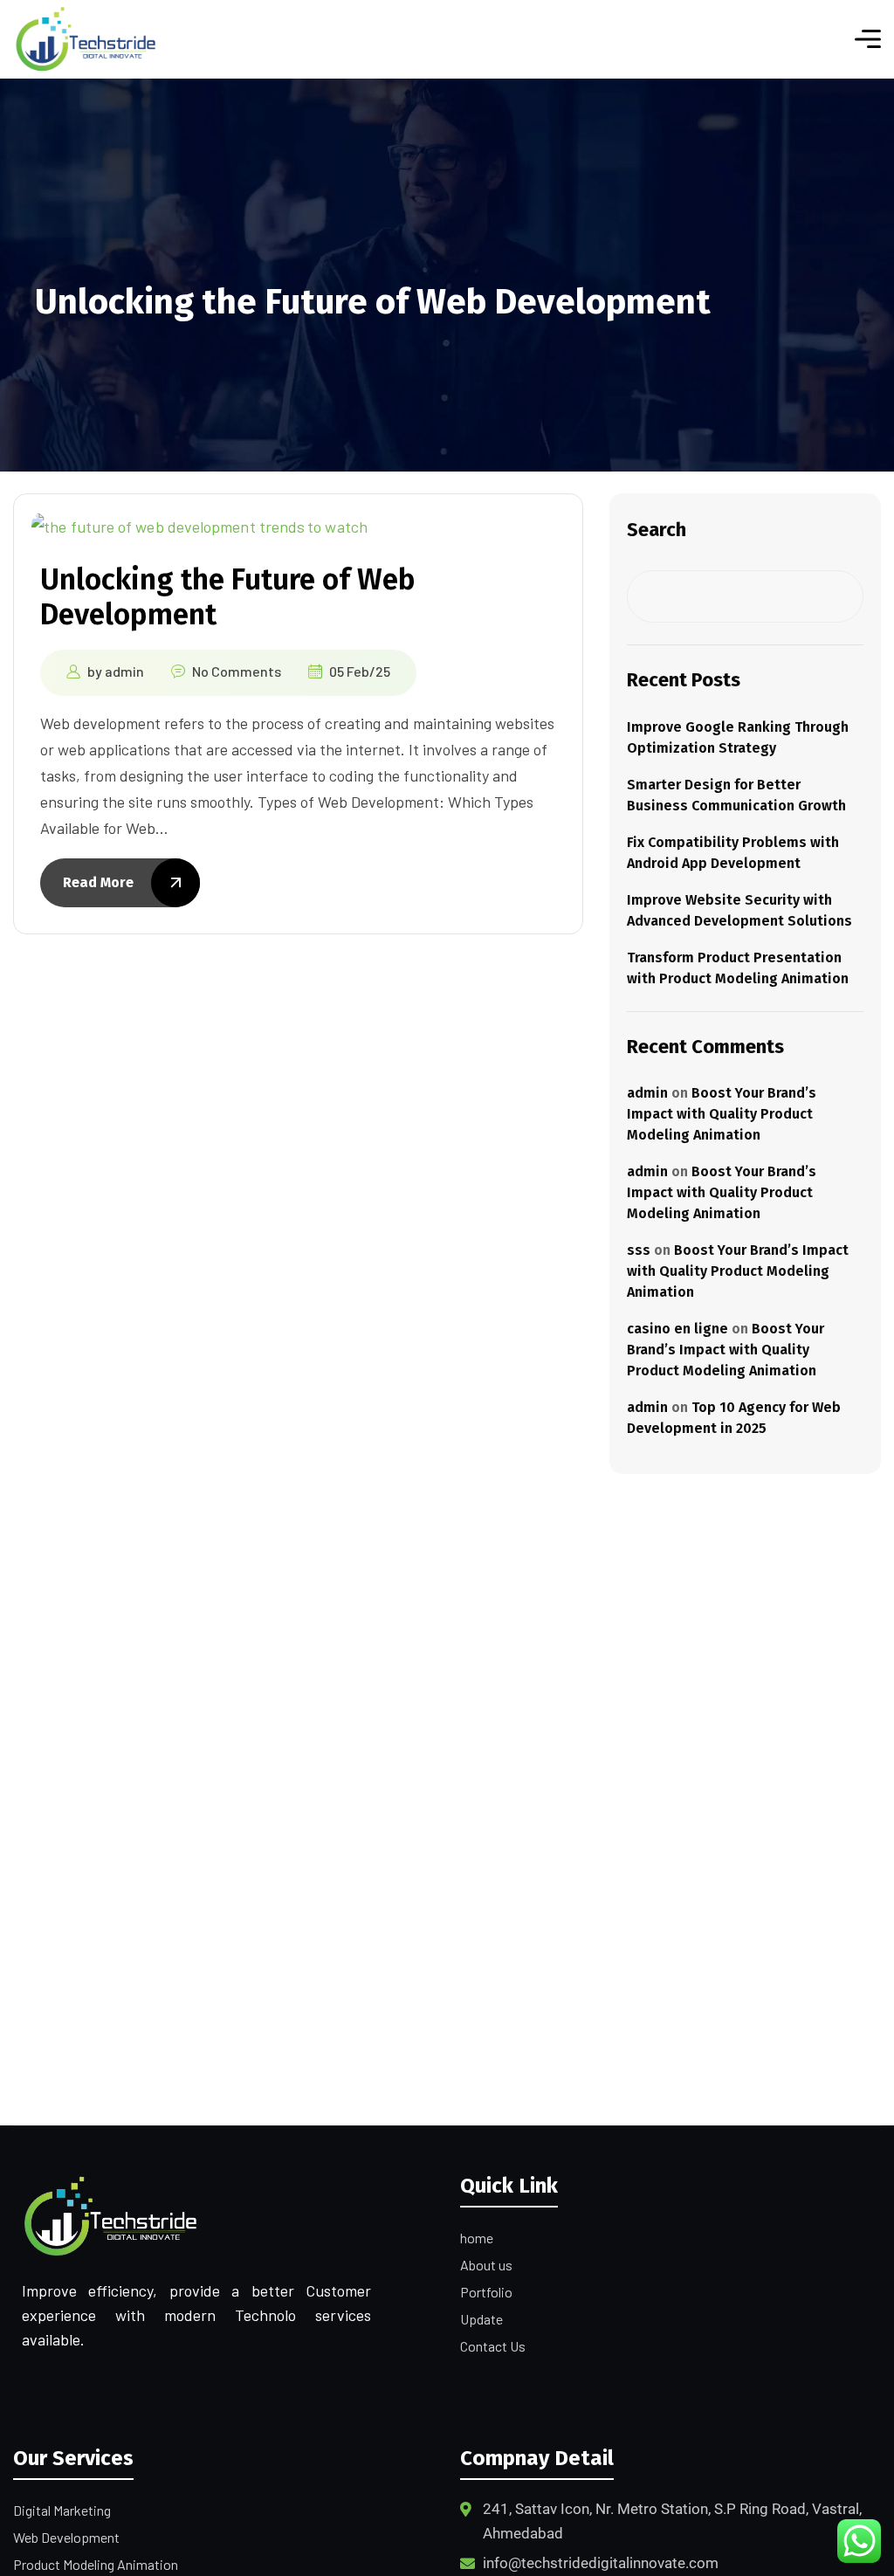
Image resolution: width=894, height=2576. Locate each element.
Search (657, 530)
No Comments (237, 671)
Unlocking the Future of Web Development (228, 597)
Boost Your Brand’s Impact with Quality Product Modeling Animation (722, 1114)
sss (639, 1250)
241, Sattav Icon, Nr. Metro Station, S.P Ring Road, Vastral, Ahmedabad (672, 2521)
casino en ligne (677, 1329)
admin (124, 671)
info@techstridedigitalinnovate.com (601, 2563)
